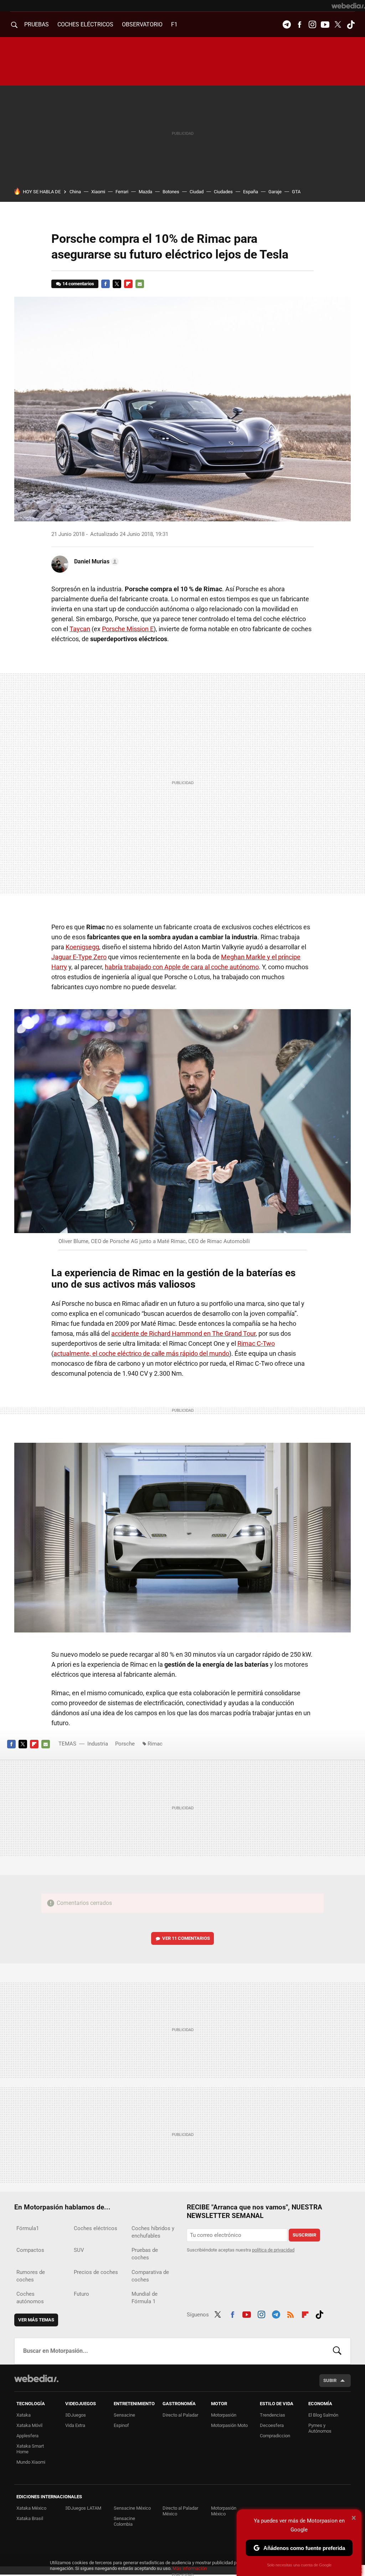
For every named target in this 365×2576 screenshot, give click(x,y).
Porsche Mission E (128, 629)
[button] (95, 562)
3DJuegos (76, 2415)
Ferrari (122, 192)
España (251, 192)
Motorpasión (224, 2415)
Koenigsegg (82, 947)
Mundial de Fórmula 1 (145, 2298)
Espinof (121, 2425)
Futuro (81, 2294)
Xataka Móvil (29, 2425)
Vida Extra (75, 2425)
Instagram (312, 25)
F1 (174, 24)
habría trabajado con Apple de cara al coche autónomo (182, 967)
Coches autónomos (30, 2298)
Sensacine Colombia (124, 2521)
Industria (98, 1744)
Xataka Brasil (30, 2518)
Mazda (145, 192)
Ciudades (223, 192)
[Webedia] (348, 6)
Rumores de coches (31, 2276)
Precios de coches (96, 2272)
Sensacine (124, 2415)
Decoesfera (272, 2425)
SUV (79, 2250)
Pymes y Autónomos (320, 2428)
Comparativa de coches (150, 2276)
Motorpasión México (224, 2511)
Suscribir (304, 2235)
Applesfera (27, 2436)
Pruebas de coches (145, 2254)
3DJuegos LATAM (83, 2508)
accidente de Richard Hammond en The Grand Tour (183, 1333)
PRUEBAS (37, 24)
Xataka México (31, 2508)
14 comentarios (78, 284)
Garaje (275, 192)
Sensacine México (132, 2508)
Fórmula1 (28, 2228)
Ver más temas (36, 2320)
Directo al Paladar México (180, 2511)
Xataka (24, 2415)
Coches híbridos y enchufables (153, 2232)
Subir (330, 2380)
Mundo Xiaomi (31, 2462)
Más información (190, 2568)
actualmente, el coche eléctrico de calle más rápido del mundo (141, 1353)
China (75, 192)
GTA (296, 192)
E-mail (140, 284)
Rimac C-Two (256, 1343)
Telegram (287, 25)
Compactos (30, 2250)
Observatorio (142, 24)
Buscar (337, 2351)
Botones (171, 192)
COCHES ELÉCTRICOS (85, 24)
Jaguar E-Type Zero (79, 957)
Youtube (325, 25)
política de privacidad (273, 2250)
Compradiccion (275, 2436)
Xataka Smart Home (30, 2449)
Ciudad (197, 192)
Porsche (125, 1744)
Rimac (155, 1744)
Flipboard (128, 284)
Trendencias (273, 2415)
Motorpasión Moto (229, 2425)
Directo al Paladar (180, 2415)
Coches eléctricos (96, 2228)
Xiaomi (98, 192)
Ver (186, 1938)
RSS (291, 2314)
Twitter (338, 25)
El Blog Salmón (323, 2415)
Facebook (299, 25)
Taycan (80, 629)
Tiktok (351, 25)
